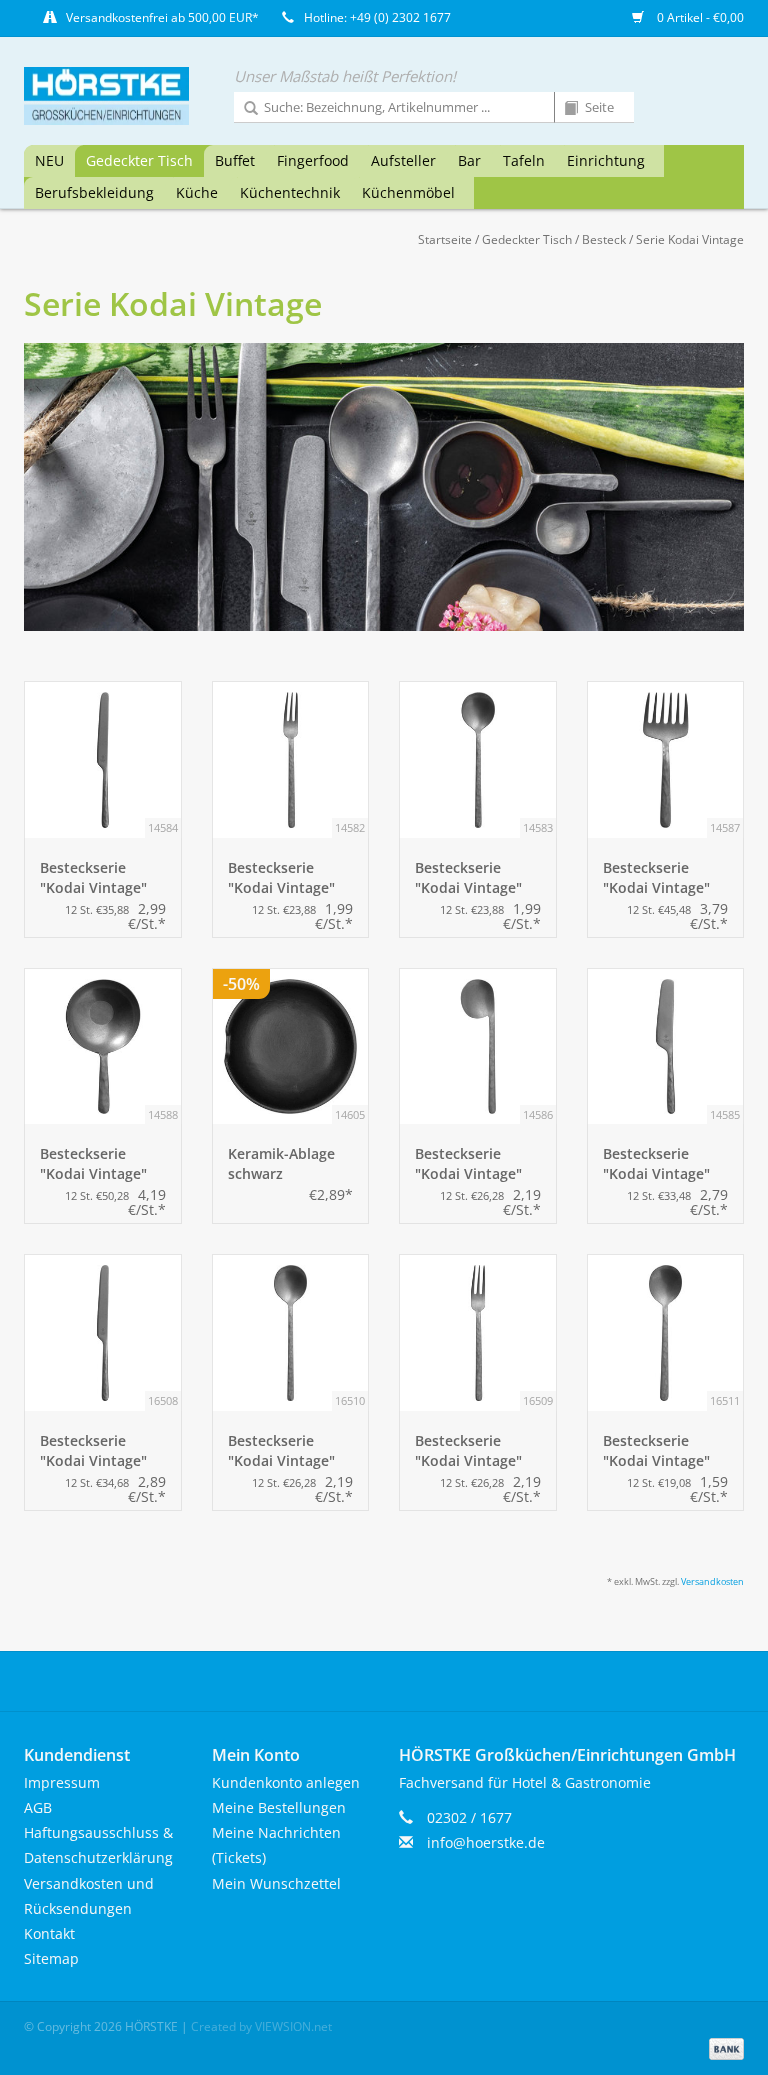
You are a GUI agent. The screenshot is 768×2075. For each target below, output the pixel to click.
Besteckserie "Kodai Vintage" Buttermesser (656, 1164)
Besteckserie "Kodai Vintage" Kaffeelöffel (656, 1451)
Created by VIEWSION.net (261, 2026)
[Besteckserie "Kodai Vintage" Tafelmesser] (103, 1333)
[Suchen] (244, 109)
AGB (38, 1807)
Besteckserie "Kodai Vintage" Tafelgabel (468, 1451)
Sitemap (51, 1958)
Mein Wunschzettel (276, 1883)
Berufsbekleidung (94, 192)
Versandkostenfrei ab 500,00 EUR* (162, 17)
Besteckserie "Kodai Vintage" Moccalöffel (468, 1164)
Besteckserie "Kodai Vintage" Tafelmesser (93, 1451)
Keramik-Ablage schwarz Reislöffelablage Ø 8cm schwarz (289, 1164)
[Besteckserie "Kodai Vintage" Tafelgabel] (478, 1333)
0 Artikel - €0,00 (699, 17)
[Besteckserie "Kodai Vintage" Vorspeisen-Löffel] (478, 760)
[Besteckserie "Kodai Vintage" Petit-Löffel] (103, 1047)
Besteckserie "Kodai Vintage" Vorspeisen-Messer (93, 878)
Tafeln (524, 160)
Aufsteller (403, 160)
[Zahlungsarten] (723, 2047)
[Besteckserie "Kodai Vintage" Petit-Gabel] (666, 760)
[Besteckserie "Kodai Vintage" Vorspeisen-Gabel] (291, 760)
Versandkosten (712, 1581)
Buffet (235, 160)
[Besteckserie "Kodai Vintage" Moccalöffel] (478, 1047)
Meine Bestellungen (279, 1807)
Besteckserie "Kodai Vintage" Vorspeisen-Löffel (475, 878)
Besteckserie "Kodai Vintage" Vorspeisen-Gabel (288, 878)
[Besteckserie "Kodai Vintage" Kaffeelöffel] (666, 1333)
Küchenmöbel (408, 192)
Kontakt (49, 1933)
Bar (469, 160)
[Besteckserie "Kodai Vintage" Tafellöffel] (291, 1333)
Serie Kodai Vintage (690, 239)
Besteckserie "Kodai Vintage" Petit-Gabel (656, 878)
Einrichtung (606, 160)
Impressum (62, 1782)
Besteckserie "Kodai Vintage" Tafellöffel (281, 1451)
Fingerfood (313, 160)
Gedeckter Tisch (139, 160)
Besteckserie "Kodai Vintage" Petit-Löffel (93, 1164)
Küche (197, 192)
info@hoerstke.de (486, 1842)
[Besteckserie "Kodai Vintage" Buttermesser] (666, 1047)
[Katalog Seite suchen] (564, 109)
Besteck (604, 239)
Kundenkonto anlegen (286, 1782)
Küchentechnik (290, 192)
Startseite (445, 239)
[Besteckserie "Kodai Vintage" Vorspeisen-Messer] (103, 760)
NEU (49, 160)
